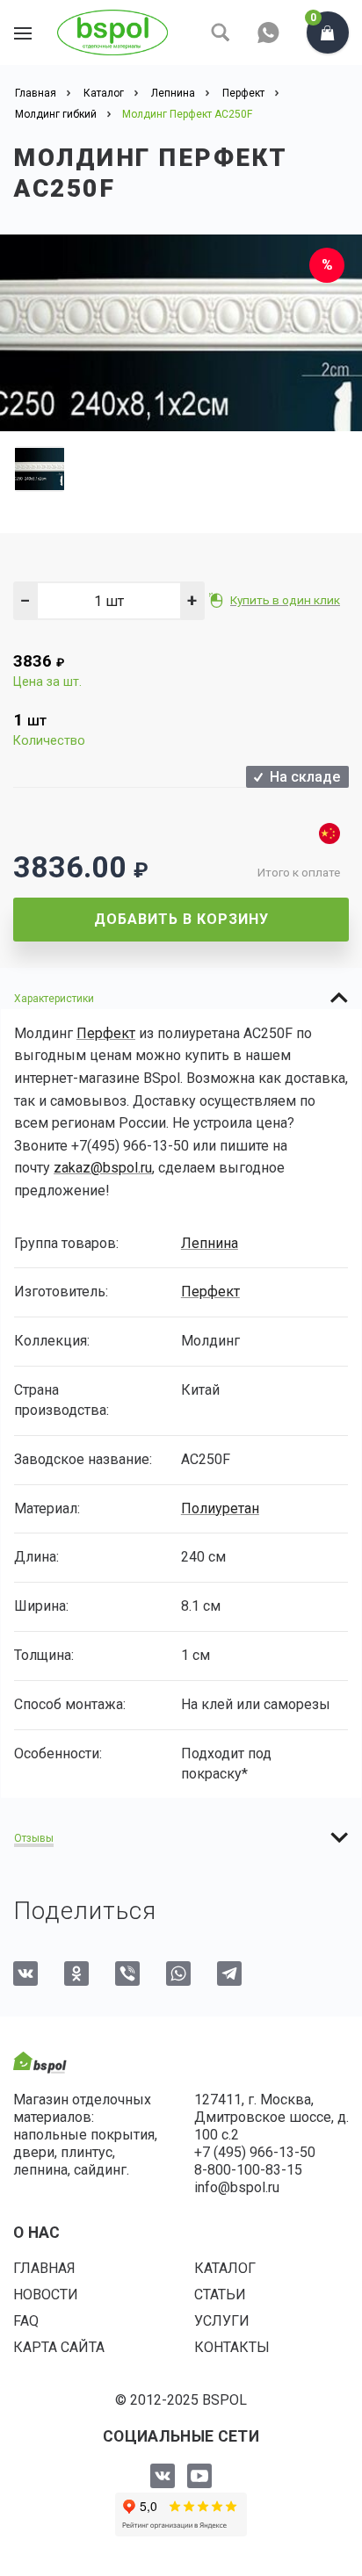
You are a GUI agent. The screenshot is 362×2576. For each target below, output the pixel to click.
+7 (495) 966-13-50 (255, 2152)
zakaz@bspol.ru (103, 1168)
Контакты (232, 2347)
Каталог (225, 2268)
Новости (46, 2295)
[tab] (181, 998)
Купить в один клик (285, 600)
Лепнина (210, 1243)
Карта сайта (59, 2347)
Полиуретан (220, 1508)
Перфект (106, 1033)
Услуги (222, 2321)
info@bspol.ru (237, 2187)
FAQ (26, 2321)
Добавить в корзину (181, 919)
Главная (44, 2268)
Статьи (220, 2295)
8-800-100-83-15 (248, 2170)
